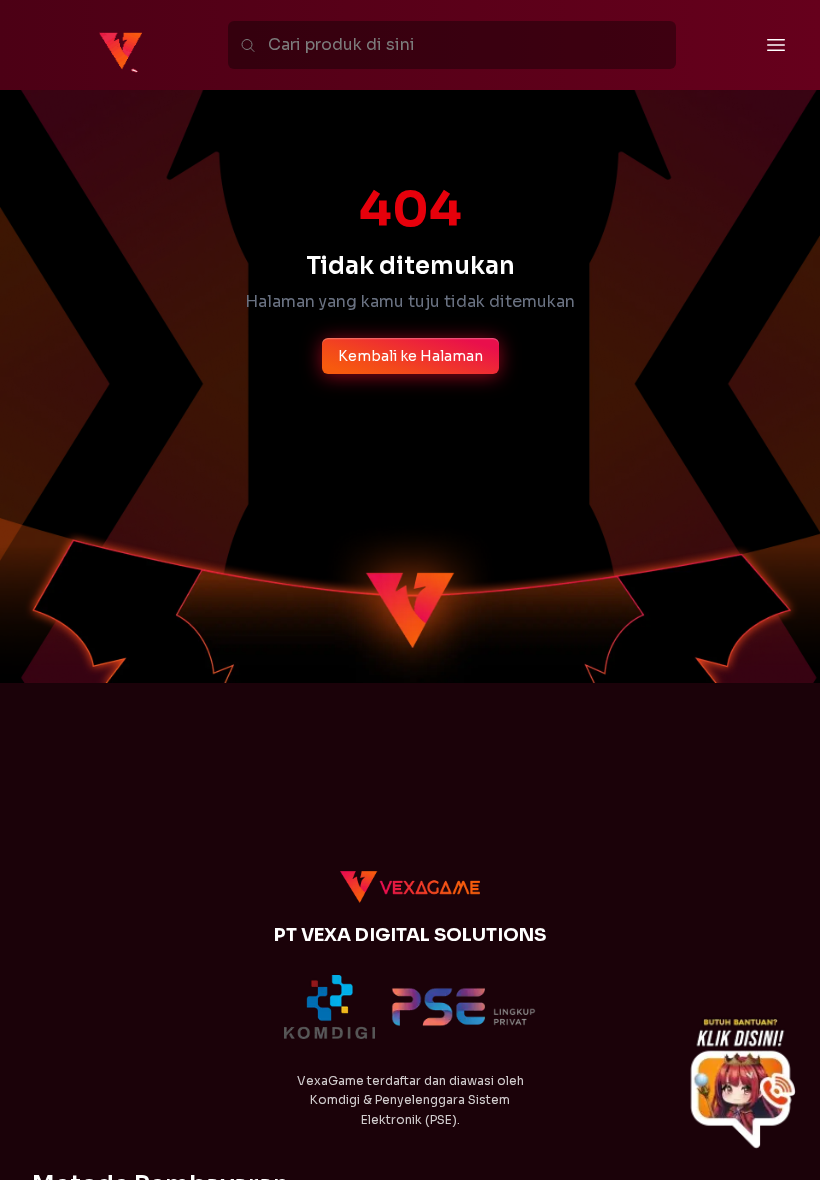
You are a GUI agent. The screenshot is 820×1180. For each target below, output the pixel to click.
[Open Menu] (776, 45)
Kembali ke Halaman (410, 356)
